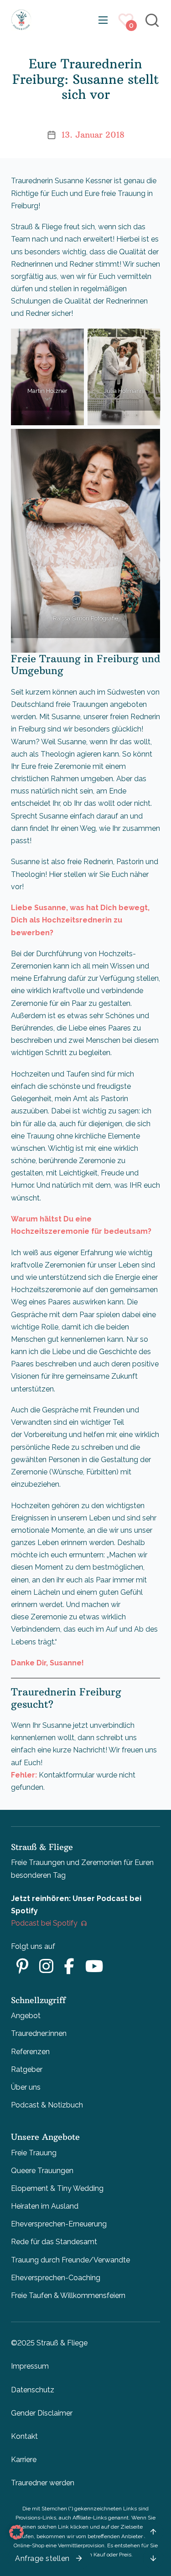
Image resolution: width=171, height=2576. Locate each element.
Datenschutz (33, 2390)
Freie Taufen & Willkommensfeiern (68, 2295)
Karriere (24, 2460)
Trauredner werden (43, 2483)
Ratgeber (27, 2069)
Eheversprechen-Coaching (56, 2278)
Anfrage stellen (42, 2558)
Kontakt (24, 2436)
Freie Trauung (34, 2153)
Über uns (26, 2087)
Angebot (26, 2016)
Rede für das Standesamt (54, 2242)
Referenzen (30, 2052)
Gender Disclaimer (42, 2413)
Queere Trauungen (42, 2171)
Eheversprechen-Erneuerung (59, 2224)
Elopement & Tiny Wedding (57, 2188)
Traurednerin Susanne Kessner (62, 181)
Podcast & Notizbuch (47, 2105)
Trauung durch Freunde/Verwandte (70, 2260)
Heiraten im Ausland (45, 2206)
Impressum (30, 2366)
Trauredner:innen (39, 2033)
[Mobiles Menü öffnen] (103, 20)
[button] (16, 2532)
